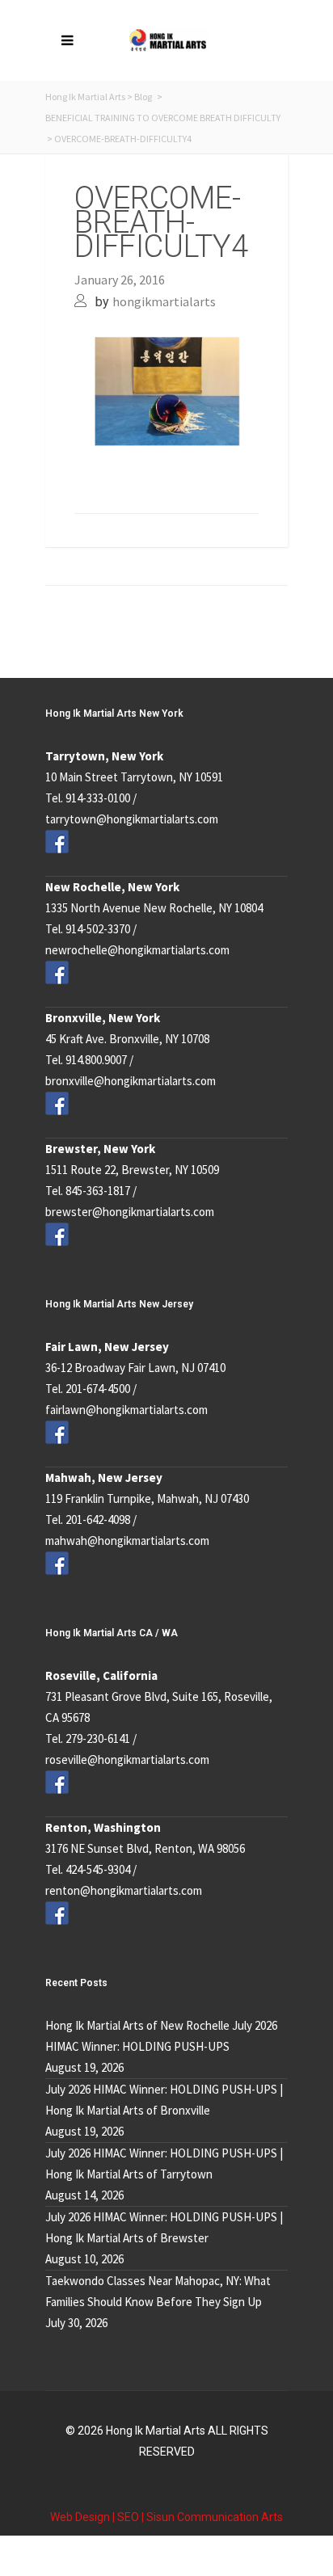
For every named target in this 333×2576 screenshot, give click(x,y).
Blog (143, 97)
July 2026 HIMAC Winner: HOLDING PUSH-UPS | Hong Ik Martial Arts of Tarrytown (164, 2164)
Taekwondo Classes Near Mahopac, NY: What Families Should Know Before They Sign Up (158, 2291)
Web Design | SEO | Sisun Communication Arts (166, 2517)
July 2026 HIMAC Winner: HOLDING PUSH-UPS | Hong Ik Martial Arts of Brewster (164, 2227)
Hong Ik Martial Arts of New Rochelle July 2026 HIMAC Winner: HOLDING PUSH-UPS (161, 2036)
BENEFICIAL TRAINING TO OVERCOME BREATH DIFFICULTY (163, 118)
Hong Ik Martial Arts (85, 97)
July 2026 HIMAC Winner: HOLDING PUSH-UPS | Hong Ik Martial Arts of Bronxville (164, 2100)
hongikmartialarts (164, 301)
